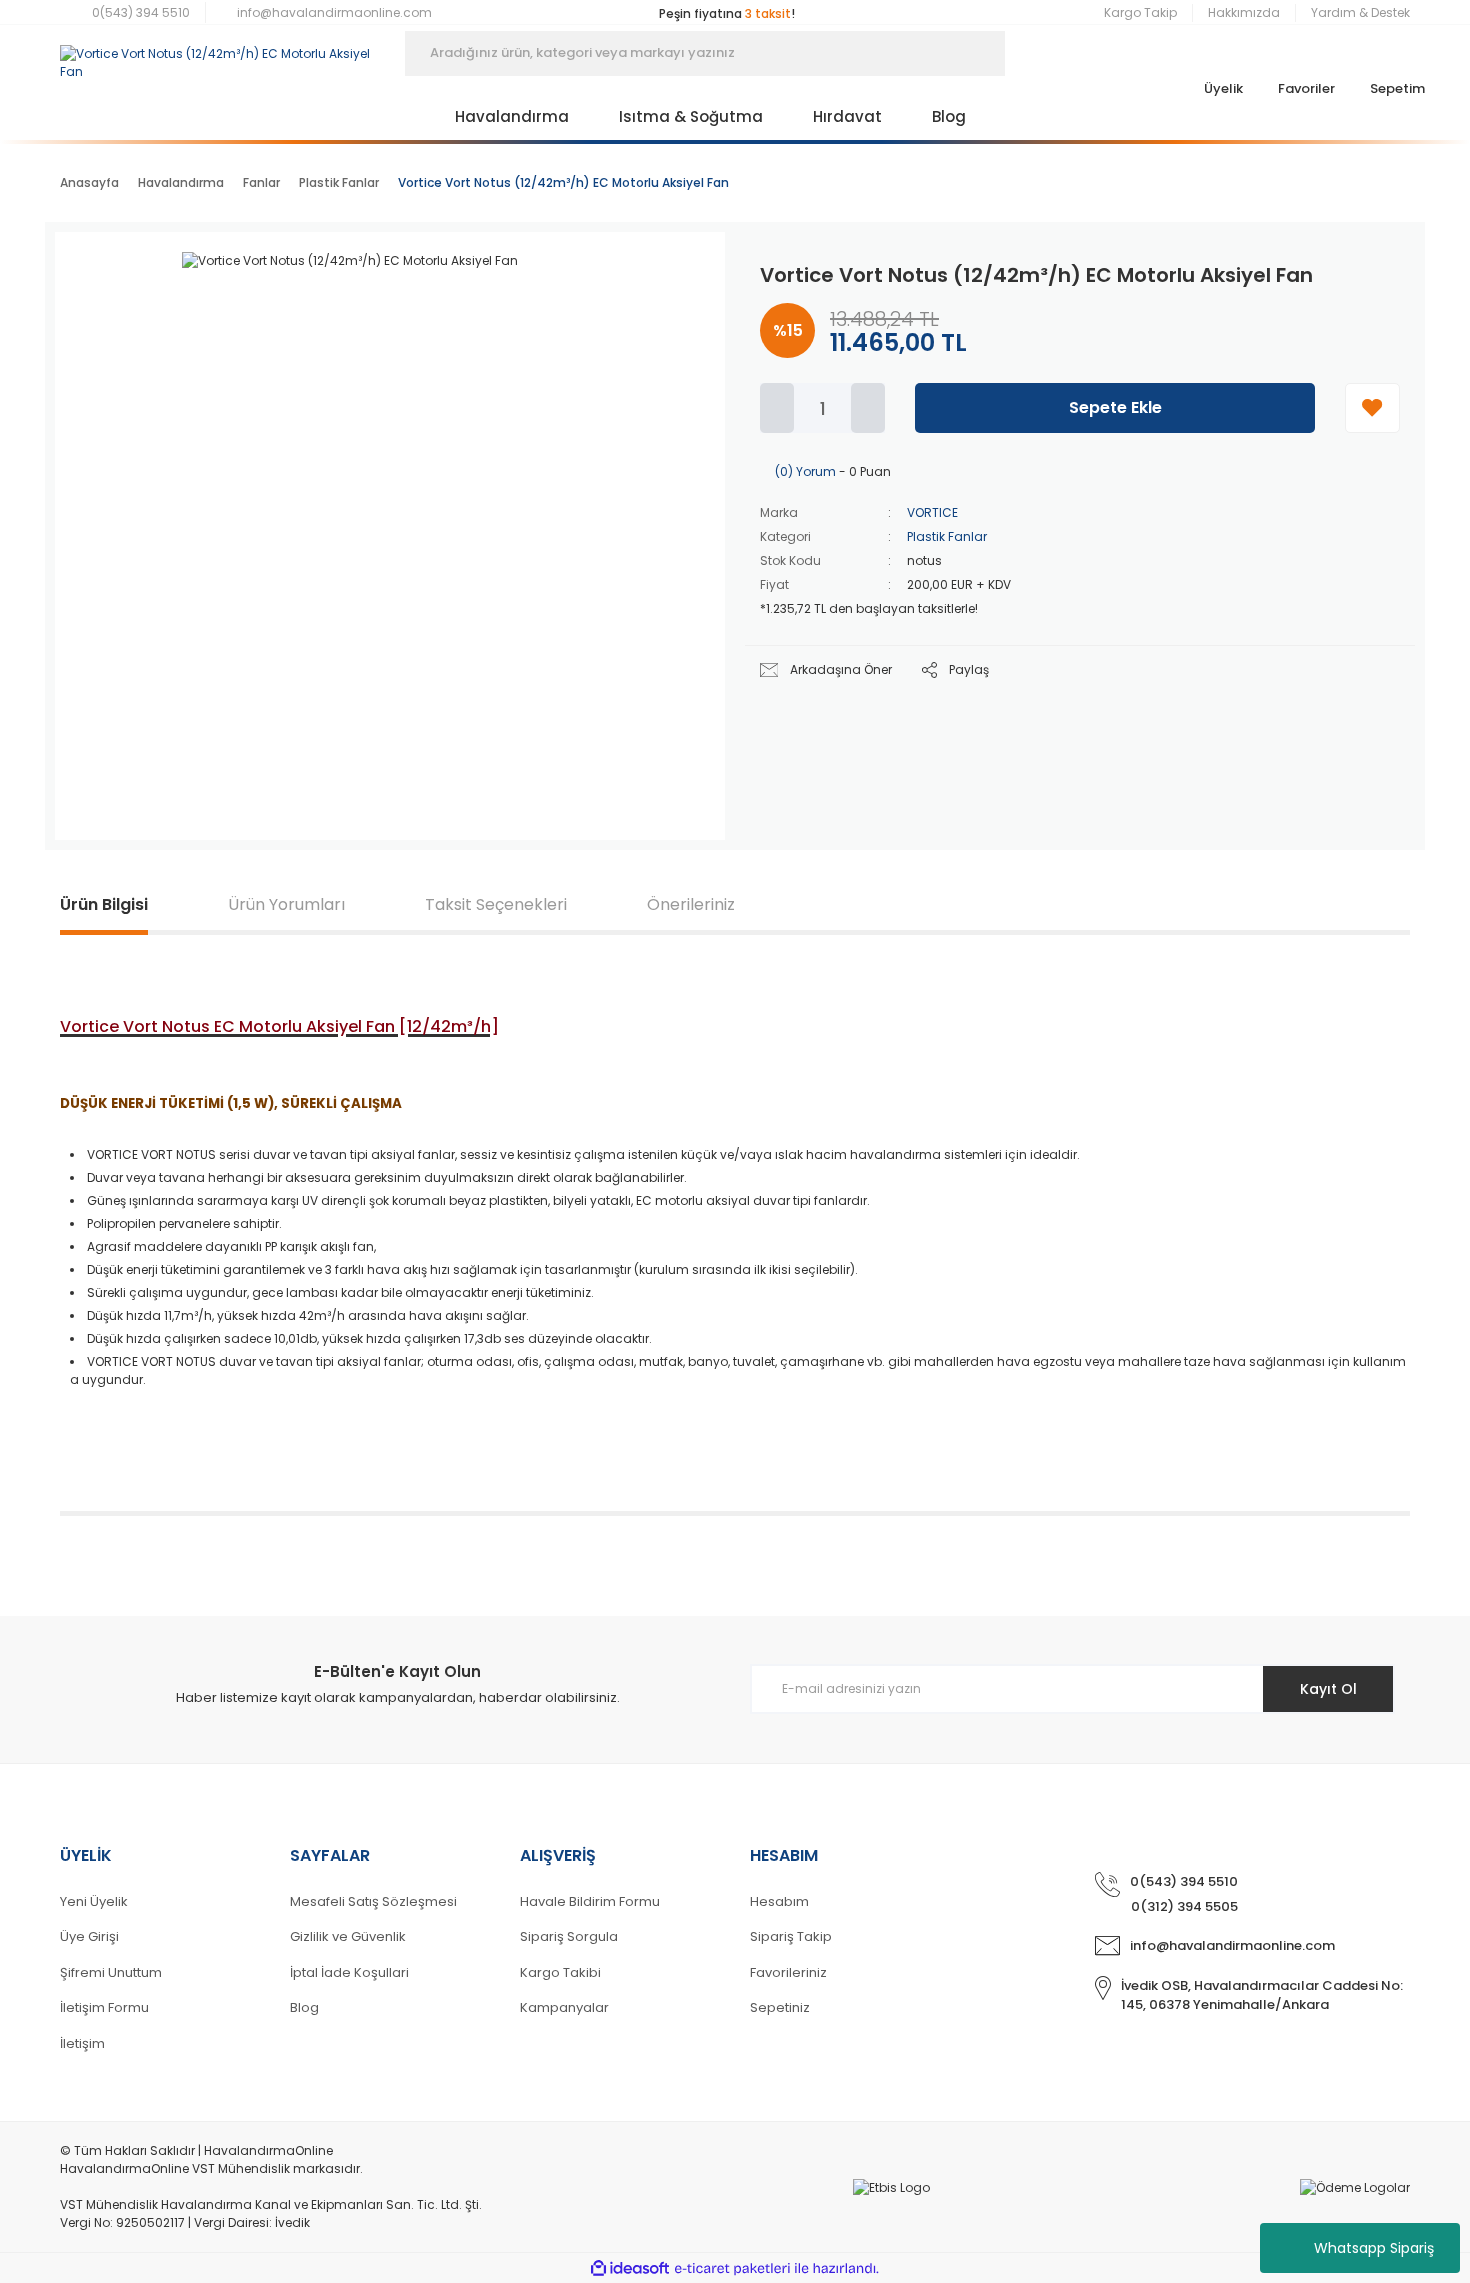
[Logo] (217, 53)
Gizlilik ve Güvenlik (348, 1936)
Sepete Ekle (1115, 407)
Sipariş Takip (791, 1936)
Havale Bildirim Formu (590, 1901)
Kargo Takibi (560, 1972)
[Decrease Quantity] (777, 408)
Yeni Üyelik (94, 1901)
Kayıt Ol (1328, 1689)
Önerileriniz (691, 904)
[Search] (1035, 53)
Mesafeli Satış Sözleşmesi (373, 1901)
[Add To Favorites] (1372, 408)
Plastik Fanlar (947, 536)
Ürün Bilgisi (104, 904)
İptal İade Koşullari (349, 1972)
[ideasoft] (630, 2268)
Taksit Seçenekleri (496, 904)
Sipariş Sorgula (569, 1936)
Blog (304, 2007)
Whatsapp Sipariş (1374, 2248)
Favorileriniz (788, 1972)
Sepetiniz (780, 2007)
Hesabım (779, 1901)
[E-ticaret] (732, 2268)
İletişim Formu (104, 2007)
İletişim (82, 2043)
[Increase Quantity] (868, 408)
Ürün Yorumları (286, 904)
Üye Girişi (89, 1936)
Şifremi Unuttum (111, 1972)
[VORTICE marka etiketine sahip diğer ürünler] (650, 282)
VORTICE (932, 512)
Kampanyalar (564, 2007)
